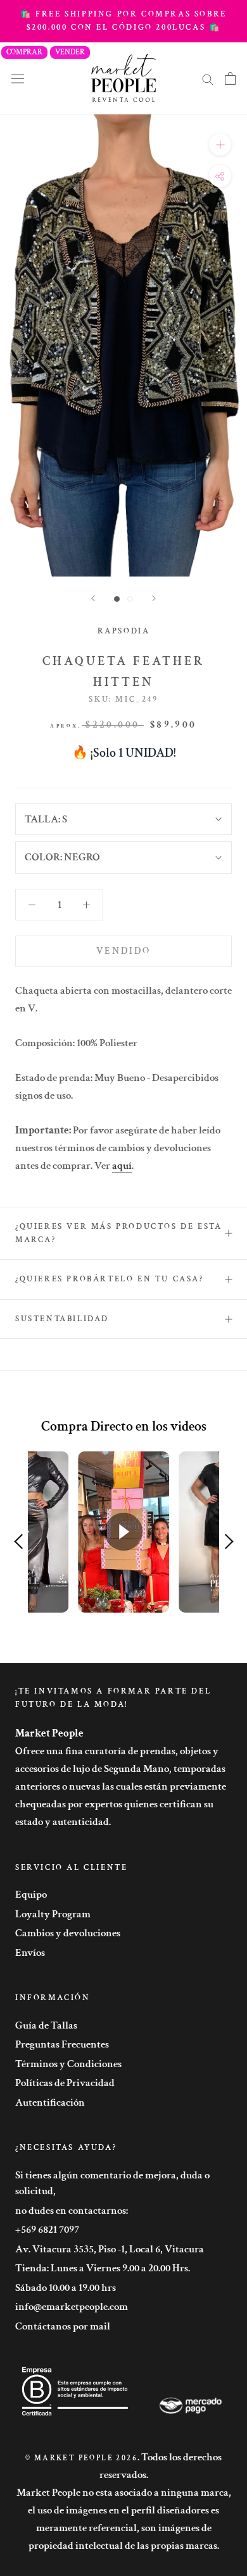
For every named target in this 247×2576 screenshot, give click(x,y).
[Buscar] (208, 78)
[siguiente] (154, 598)
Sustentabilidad (62, 1319)
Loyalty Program (53, 1914)
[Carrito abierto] (230, 78)
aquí (122, 1166)
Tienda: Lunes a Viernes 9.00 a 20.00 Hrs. (103, 2268)
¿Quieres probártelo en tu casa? (110, 1279)
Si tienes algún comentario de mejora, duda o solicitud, (112, 2183)
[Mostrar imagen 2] (130, 599)
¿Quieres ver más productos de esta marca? (118, 1233)
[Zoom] (220, 144)
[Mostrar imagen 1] (117, 599)
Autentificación (50, 2103)
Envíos (30, 1953)
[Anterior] (93, 598)
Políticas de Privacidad (65, 2083)
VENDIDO (123, 951)
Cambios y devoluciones (68, 1933)
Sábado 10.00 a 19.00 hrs (66, 2288)
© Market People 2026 (81, 2458)
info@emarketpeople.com (72, 2307)
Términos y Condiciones (68, 2064)
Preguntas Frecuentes (62, 2044)
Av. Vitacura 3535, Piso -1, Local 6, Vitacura (110, 2249)
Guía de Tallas (46, 2025)
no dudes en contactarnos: (72, 2211)
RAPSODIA (124, 631)
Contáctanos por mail (63, 2326)
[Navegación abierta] (18, 78)
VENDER (70, 52)
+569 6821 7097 (47, 2230)
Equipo (31, 1895)
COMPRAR (24, 52)
